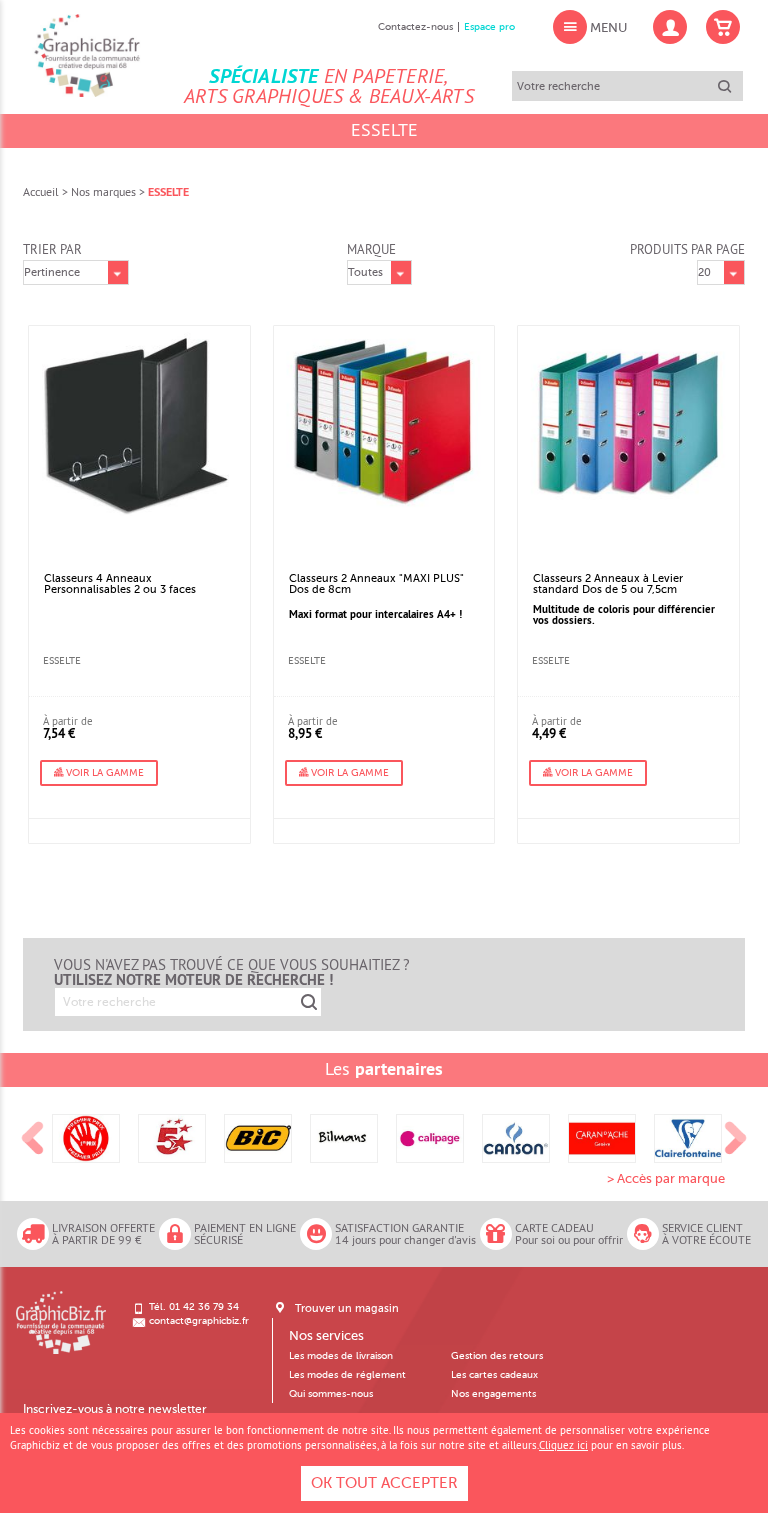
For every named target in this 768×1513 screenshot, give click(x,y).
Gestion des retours (497, 1356)
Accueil (41, 191)
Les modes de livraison (341, 1356)
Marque (371, 249)
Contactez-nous (415, 27)
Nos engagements (493, 1394)
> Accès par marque (666, 1178)
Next (736, 1138)
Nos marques (103, 191)
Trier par (52, 249)
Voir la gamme (103, 773)
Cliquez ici (563, 1445)
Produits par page (687, 249)
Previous (33, 1138)
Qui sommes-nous (331, 1394)
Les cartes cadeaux (494, 1375)
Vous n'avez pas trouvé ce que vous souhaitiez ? (232, 972)
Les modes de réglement (347, 1375)
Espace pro (489, 27)
